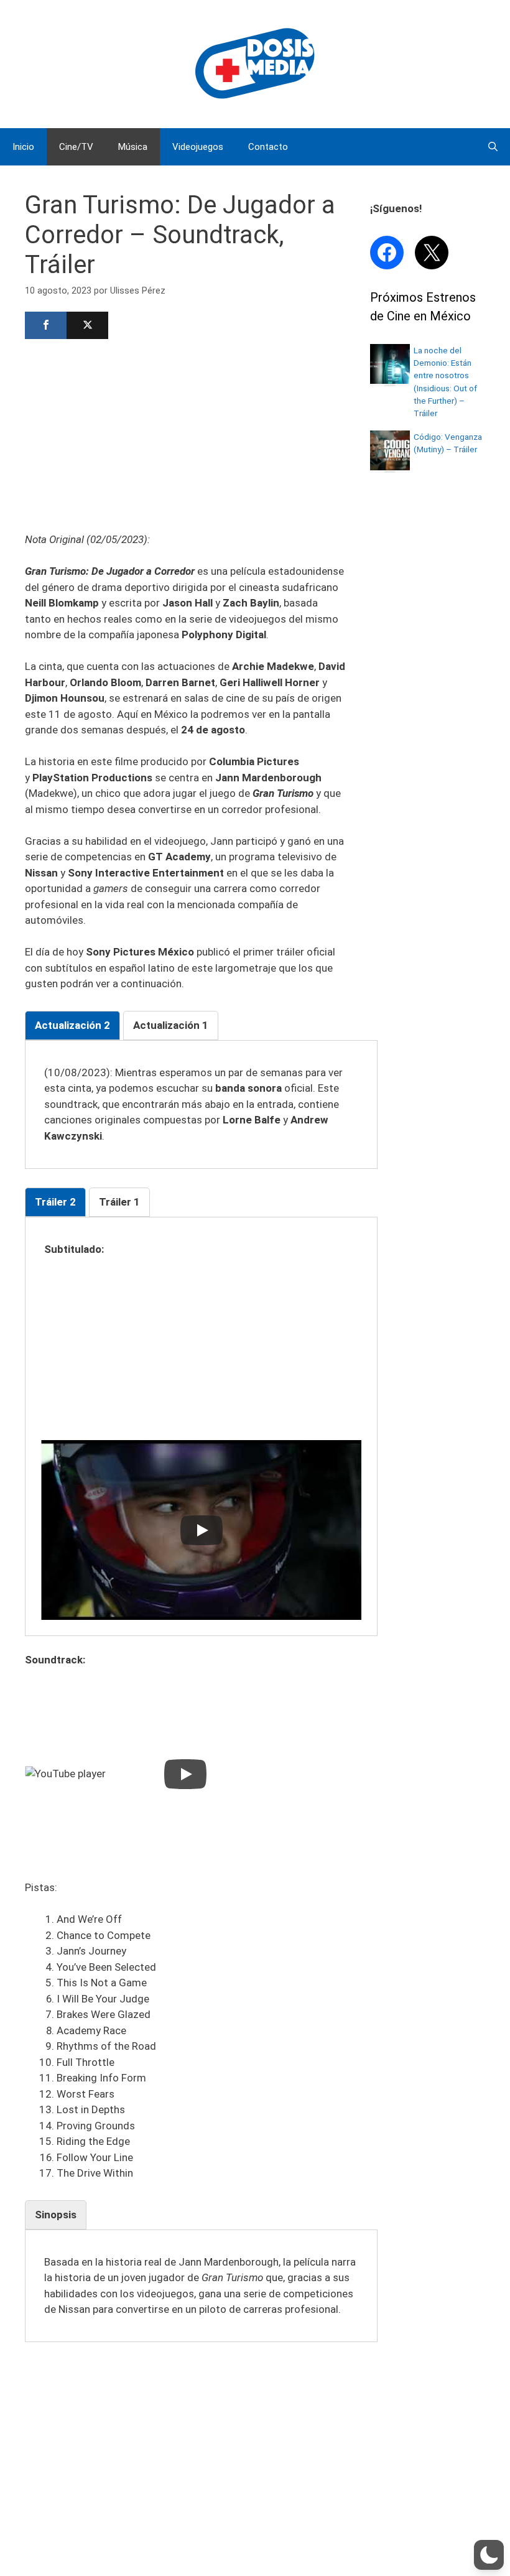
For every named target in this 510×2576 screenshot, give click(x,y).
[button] (489, 2555)
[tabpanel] (201, 1105)
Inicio (23, 147)
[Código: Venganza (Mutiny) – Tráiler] (390, 467)
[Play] (202, 1530)
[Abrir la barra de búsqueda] (493, 147)
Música (133, 147)
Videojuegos (198, 147)
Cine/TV (76, 147)
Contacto (268, 147)
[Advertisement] (185, 434)
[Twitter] (87, 325)
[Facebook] (46, 325)
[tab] (72, 1026)
